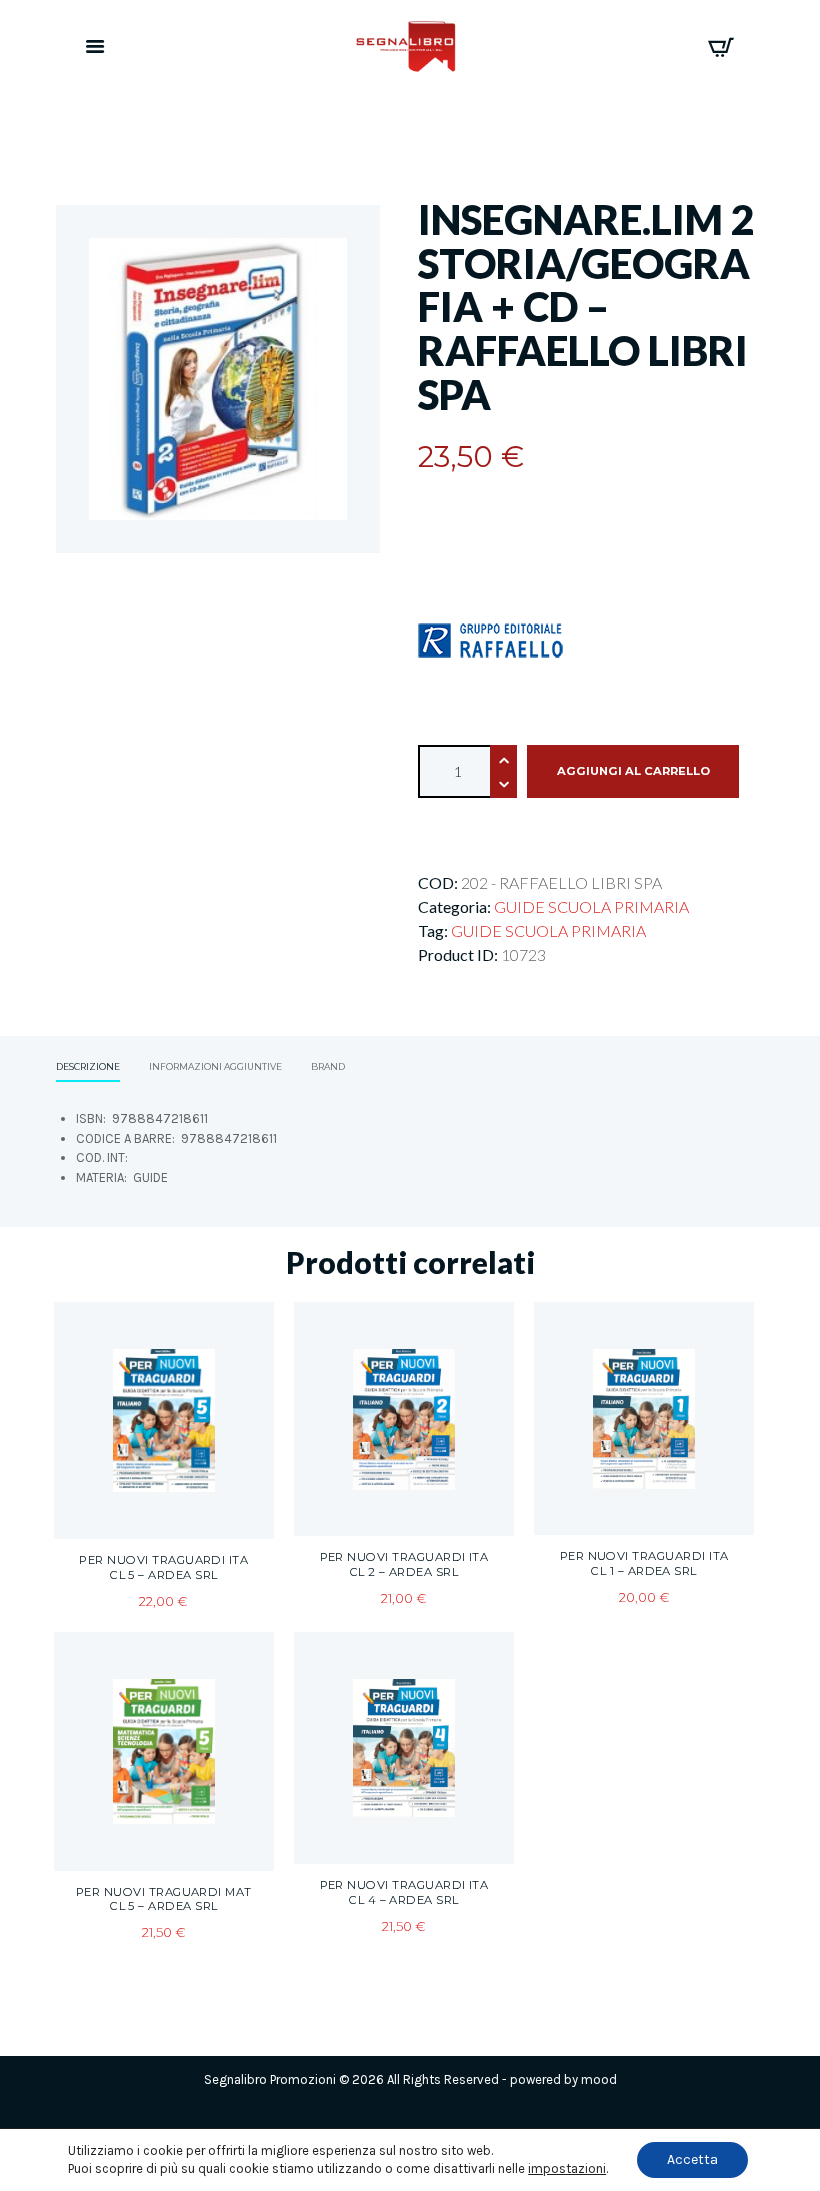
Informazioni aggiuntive (215, 1066)
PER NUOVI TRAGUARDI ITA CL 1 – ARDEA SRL (644, 1563)
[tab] (88, 1068)
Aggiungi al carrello (633, 771)
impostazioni (567, 2168)
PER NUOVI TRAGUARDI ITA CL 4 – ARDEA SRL (404, 1892)
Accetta (692, 2159)
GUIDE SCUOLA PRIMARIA (591, 906)
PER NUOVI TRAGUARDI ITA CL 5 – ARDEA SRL (163, 1567)
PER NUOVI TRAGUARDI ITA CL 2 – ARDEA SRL (404, 1564)
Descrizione (88, 1066)
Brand (328, 1066)
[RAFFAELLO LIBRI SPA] (490, 640)
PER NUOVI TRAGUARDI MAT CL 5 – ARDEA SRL (164, 1899)
